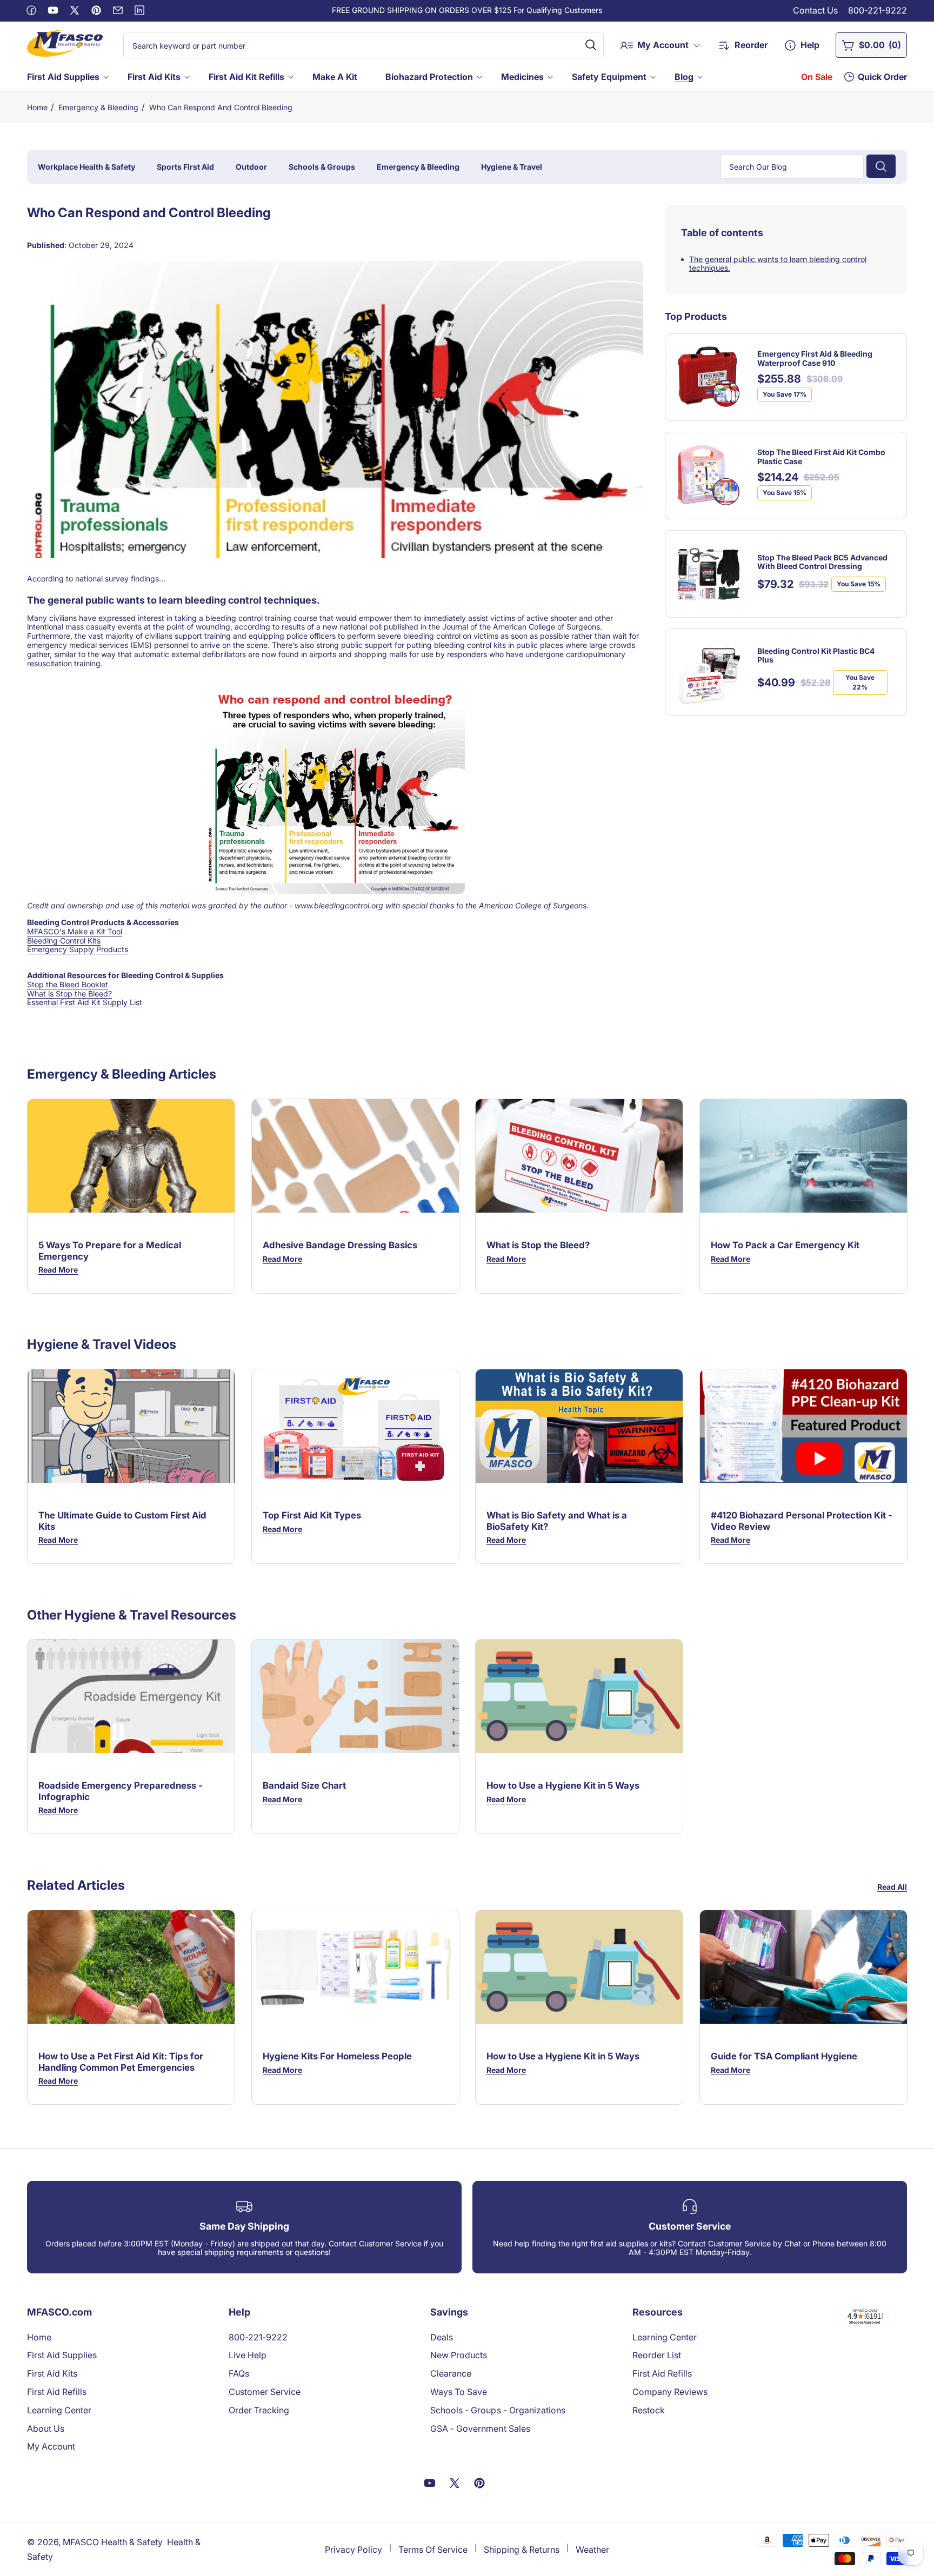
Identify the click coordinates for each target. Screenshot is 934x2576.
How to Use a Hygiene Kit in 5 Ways (563, 1786)
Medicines (522, 77)
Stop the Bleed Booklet (68, 984)
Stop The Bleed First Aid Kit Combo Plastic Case (821, 457)
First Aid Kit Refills (246, 77)
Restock (649, 2410)
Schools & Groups (322, 166)
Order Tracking (259, 2410)
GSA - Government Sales (480, 2428)
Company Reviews (670, 2392)
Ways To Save (459, 2392)
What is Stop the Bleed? (69, 993)
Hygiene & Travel (512, 166)
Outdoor (251, 166)
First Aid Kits (154, 77)
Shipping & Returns (522, 2550)
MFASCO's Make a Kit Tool (75, 931)
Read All (892, 1887)
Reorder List (657, 2355)
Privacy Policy (353, 2550)
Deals (442, 2337)
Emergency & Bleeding (98, 107)
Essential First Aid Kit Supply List (85, 1002)
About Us (46, 2428)
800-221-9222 (878, 10)
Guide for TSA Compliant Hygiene (784, 2056)
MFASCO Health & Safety (113, 2542)
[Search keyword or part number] (591, 45)
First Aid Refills (57, 2392)
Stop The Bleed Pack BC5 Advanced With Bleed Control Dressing (822, 562)
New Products (459, 2355)
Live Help (248, 2355)
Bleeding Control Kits (64, 941)
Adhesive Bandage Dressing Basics (340, 1245)
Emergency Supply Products (78, 949)
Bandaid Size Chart (304, 1786)
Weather (592, 2550)
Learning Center (59, 2410)
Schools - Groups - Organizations (498, 2410)
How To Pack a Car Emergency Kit (785, 1245)
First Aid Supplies (63, 77)
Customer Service (265, 2392)
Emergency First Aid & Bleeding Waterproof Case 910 (815, 359)
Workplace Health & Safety (86, 166)
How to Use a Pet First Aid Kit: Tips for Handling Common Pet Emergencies (121, 2062)
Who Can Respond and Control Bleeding (221, 107)
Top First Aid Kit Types (312, 1516)
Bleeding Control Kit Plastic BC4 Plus (816, 655)
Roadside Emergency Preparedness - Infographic (121, 1791)
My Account (51, 2446)
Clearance (451, 2373)
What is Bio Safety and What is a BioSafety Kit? (557, 1521)
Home (37, 107)
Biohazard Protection (429, 77)
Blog (684, 77)
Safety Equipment (609, 77)
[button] (67, 77)
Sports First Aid (185, 166)
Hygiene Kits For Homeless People (337, 2056)
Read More (58, 1270)
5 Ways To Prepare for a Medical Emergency (110, 1250)
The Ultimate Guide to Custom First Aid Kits (122, 1521)
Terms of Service (433, 2550)
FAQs (239, 2373)
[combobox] (364, 45)
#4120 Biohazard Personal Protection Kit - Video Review (802, 1521)
